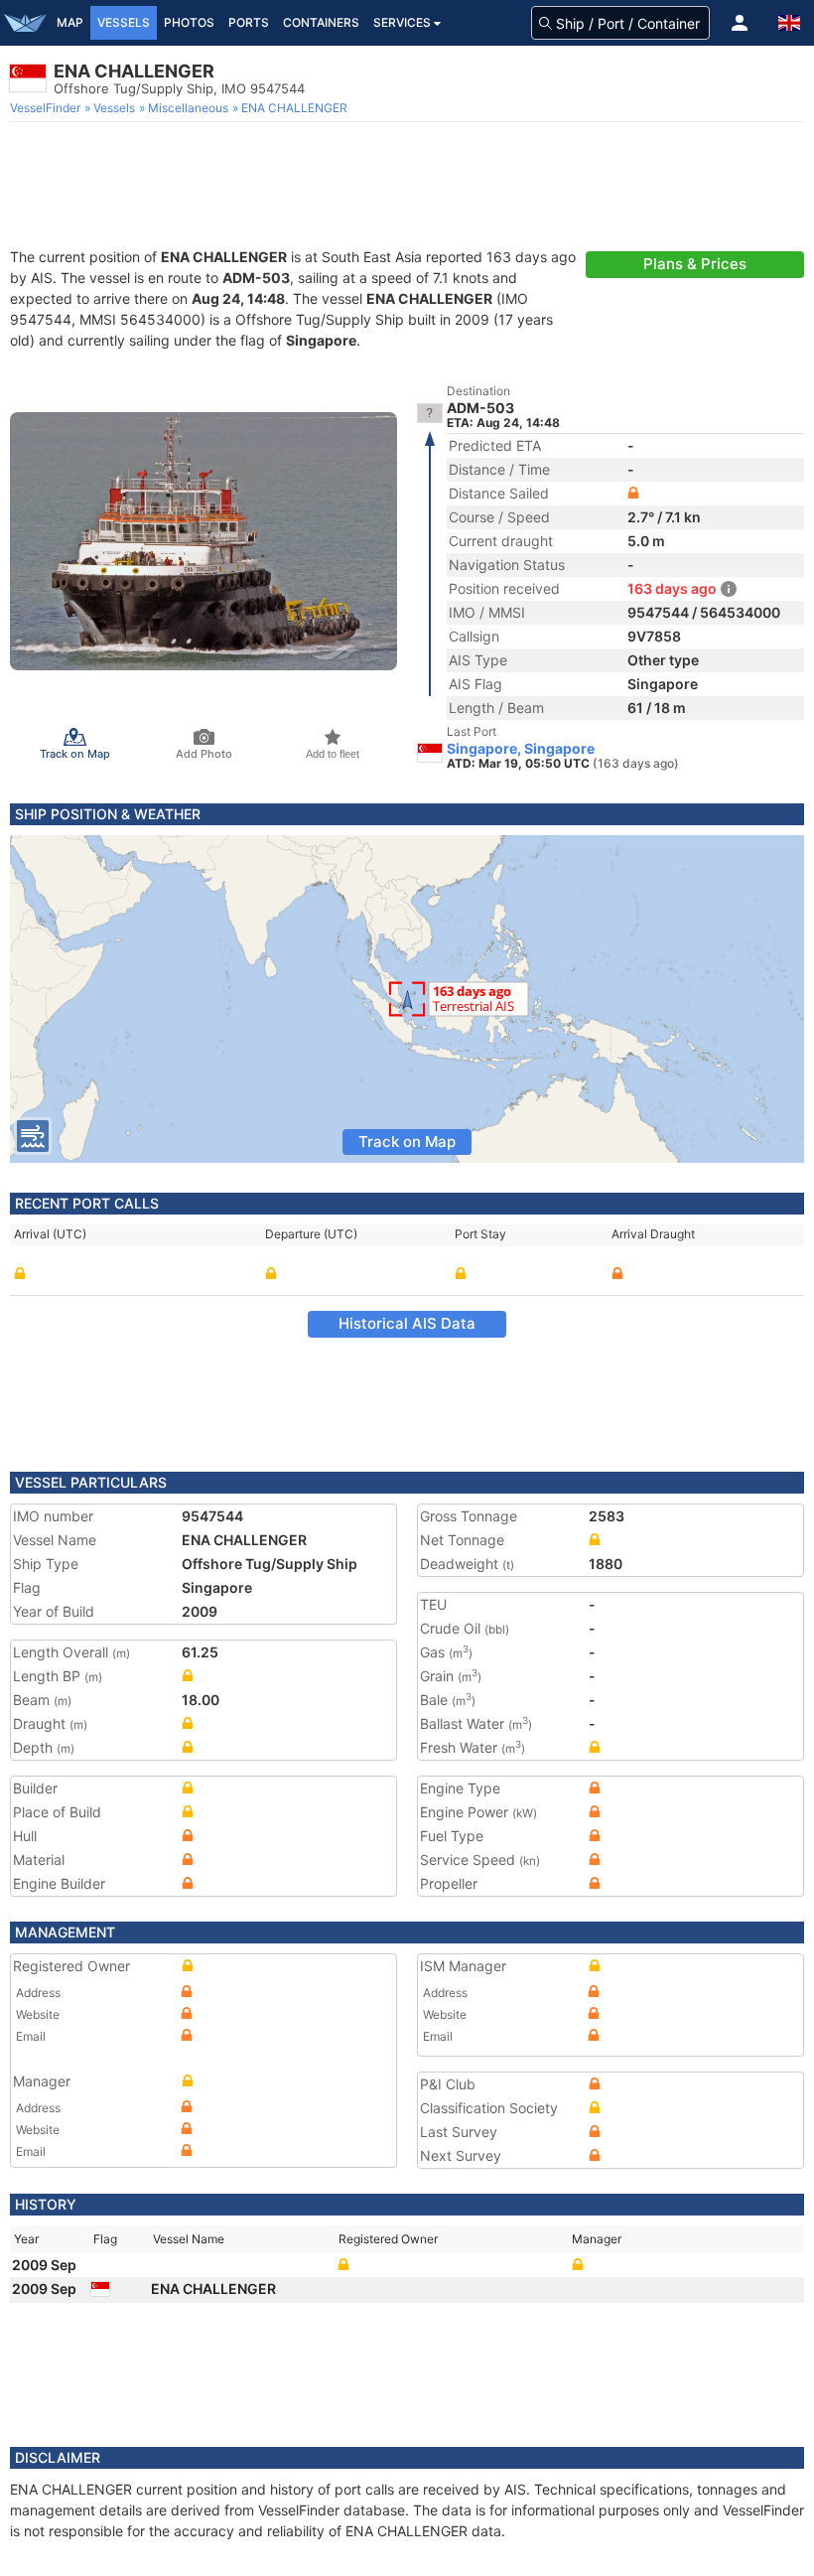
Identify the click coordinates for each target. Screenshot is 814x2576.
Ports (249, 22)
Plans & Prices (695, 264)
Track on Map (407, 1142)
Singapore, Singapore (521, 749)
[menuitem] (47, 108)
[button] (740, 23)
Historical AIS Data (407, 1323)
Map (70, 22)
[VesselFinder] (25, 23)
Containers (321, 22)
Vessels (124, 22)
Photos (189, 22)
